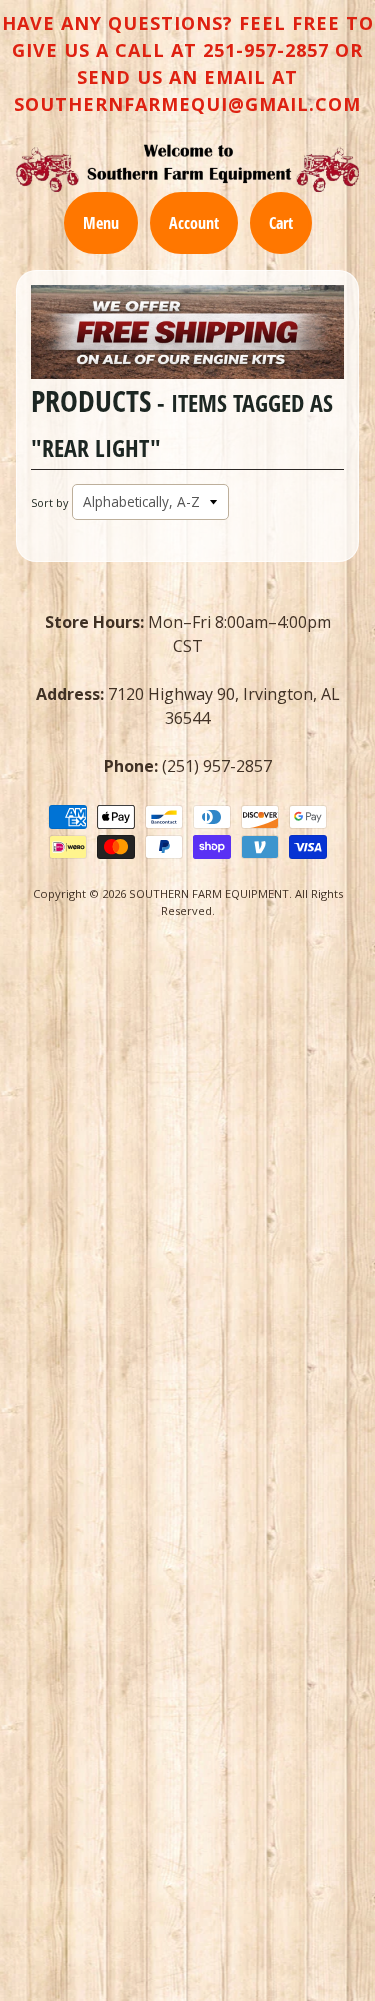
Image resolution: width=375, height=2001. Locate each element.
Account (194, 223)
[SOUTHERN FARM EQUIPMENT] (187, 168)
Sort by (49, 502)
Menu (101, 223)
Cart (281, 223)
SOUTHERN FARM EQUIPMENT (209, 893)
